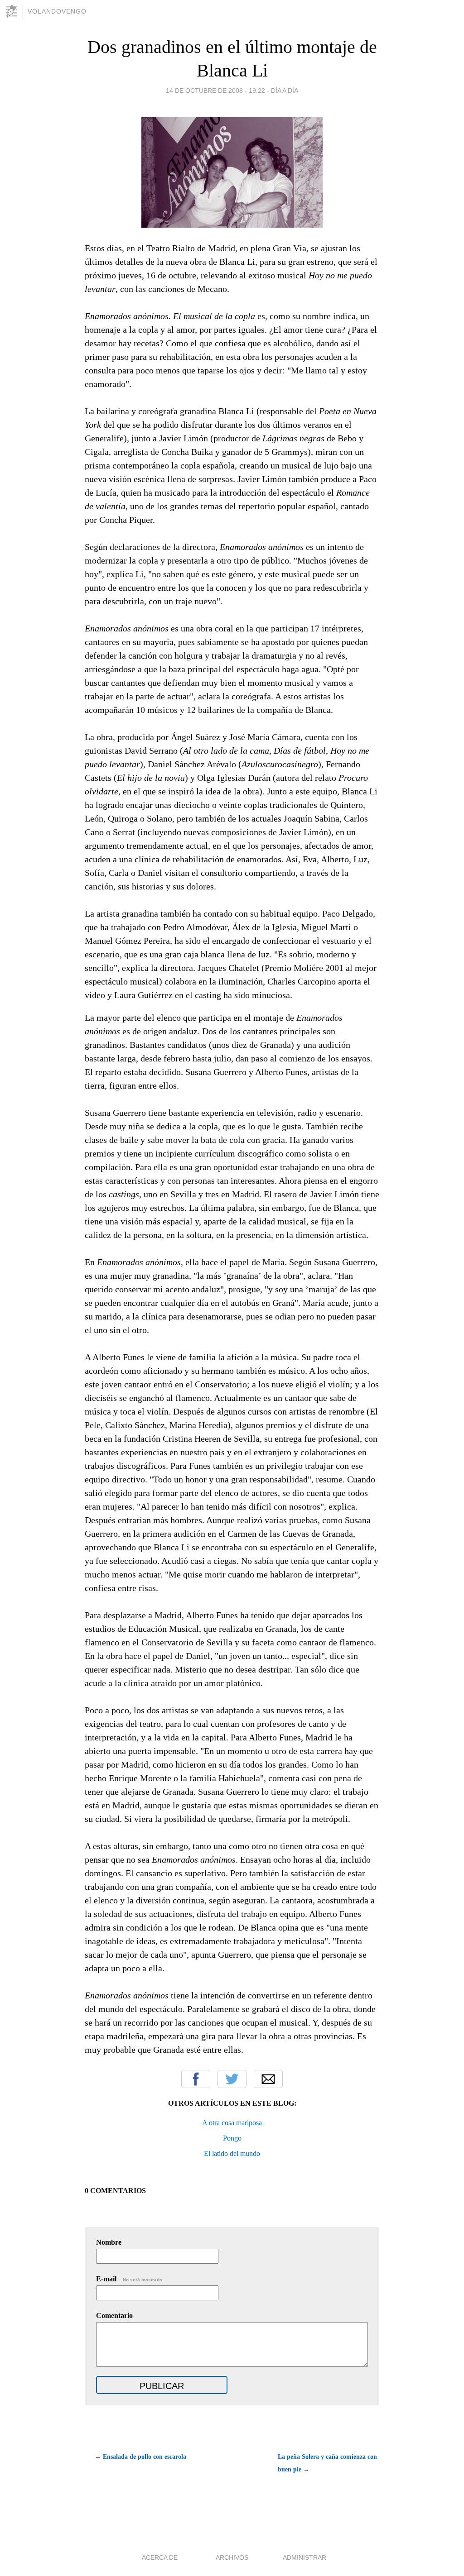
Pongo (232, 2138)
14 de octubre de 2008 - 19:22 (215, 91)
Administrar (304, 2557)
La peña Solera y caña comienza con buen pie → (327, 2463)
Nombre (109, 2242)
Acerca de (160, 2557)
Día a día (285, 91)
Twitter (232, 2079)
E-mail (130, 2279)
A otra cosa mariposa (232, 2123)
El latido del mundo (232, 2153)
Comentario (114, 2316)
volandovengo (57, 11)
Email (268, 2079)
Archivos (232, 2557)
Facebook (196, 2079)
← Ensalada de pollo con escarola (140, 2457)
